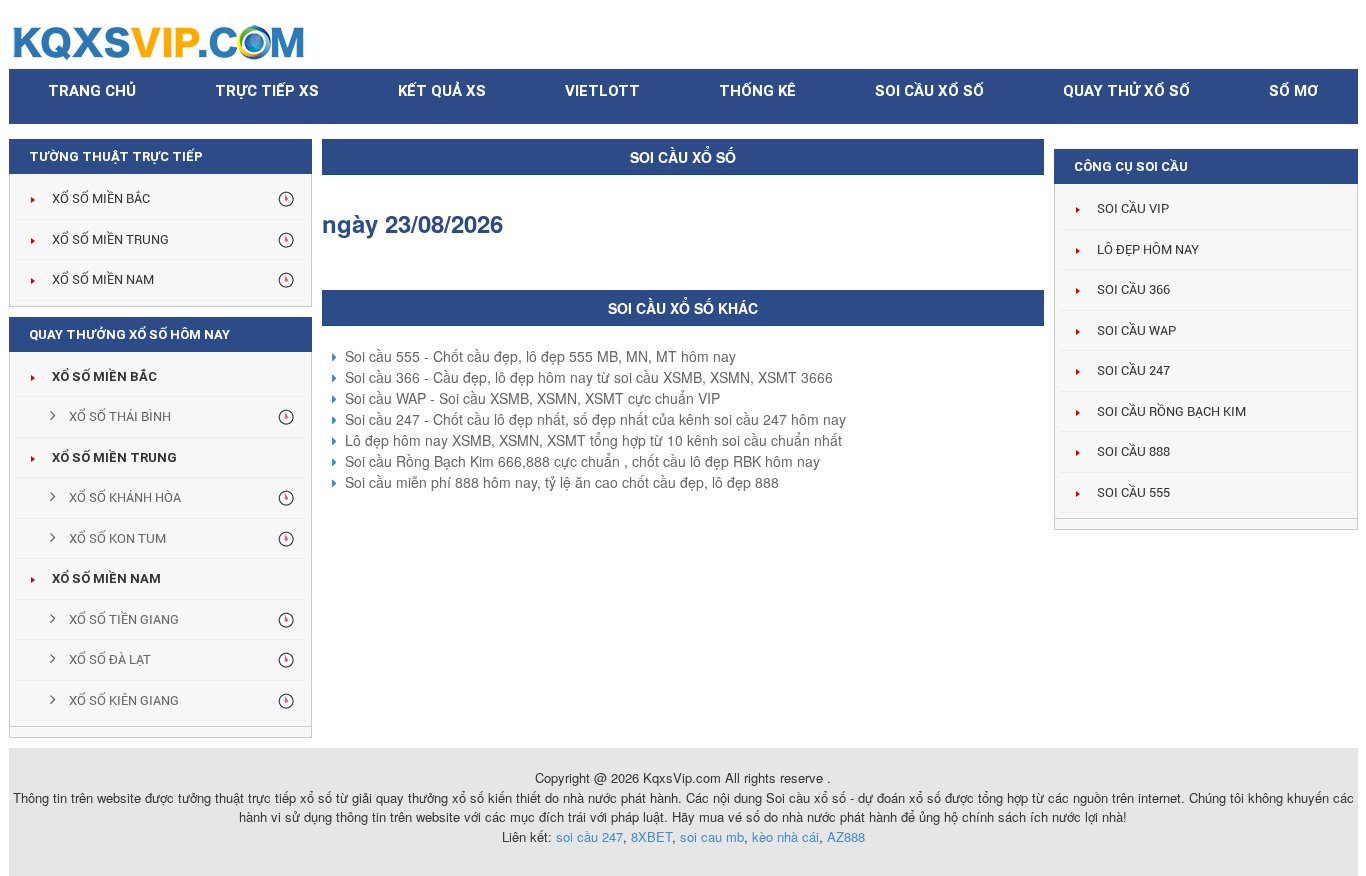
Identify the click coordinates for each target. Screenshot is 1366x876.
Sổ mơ (1293, 91)
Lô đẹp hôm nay (1148, 249)
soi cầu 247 (589, 836)
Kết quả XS (442, 91)
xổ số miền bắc (104, 376)
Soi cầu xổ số (929, 91)
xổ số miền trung (114, 457)
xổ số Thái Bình (118, 416)
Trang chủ (92, 91)
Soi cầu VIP (1133, 208)
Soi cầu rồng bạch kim (1171, 411)
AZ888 (846, 836)
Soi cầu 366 (1133, 289)
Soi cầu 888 (1133, 451)
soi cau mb (712, 836)
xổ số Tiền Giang (122, 619)
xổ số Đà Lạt (108, 659)
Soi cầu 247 (1133, 370)
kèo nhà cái (785, 836)
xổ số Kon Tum (116, 538)
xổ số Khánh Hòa (123, 497)
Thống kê (757, 91)
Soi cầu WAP (1136, 330)
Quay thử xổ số (1126, 91)
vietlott (602, 91)
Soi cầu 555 (1133, 492)
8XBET (651, 836)
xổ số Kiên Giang (122, 700)
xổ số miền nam (106, 578)
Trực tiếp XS (267, 91)
